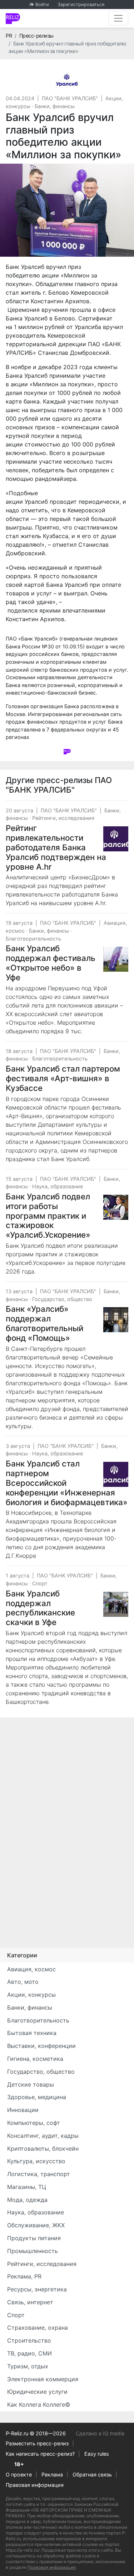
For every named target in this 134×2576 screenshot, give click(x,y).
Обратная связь (92, 2474)
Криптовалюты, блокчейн (43, 2149)
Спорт (40, 1583)
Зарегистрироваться (81, 4)
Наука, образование (58, 1186)
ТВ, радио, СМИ (29, 2353)
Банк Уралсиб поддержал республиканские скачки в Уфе (40, 1608)
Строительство (29, 2340)
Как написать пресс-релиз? (40, 2454)
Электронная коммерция (43, 2379)
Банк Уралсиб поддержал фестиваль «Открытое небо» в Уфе (51, 963)
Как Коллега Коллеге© (39, 2405)
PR (9, 36)
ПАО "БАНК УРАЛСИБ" (70, 98)
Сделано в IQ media (100, 2433)
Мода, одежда (27, 2200)
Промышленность (33, 2251)
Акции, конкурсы (31, 1995)
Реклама (52, 2474)
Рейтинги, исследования (63, 818)
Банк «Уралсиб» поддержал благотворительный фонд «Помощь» (44, 1323)
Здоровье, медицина (37, 2097)
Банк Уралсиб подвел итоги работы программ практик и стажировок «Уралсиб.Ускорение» (48, 1216)
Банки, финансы (55, 106)
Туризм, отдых (28, 2366)
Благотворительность (33, 939)
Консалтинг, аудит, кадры (43, 2136)
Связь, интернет (30, 2302)
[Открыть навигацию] (118, 18)
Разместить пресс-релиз (37, 2443)
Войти (42, 4)
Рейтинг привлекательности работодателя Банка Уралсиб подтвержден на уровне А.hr (56, 847)
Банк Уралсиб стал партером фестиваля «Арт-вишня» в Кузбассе (63, 1078)
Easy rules (97, 2454)
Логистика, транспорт (39, 2174)
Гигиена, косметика (35, 2059)
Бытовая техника (32, 2033)
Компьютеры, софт (34, 2123)
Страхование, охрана (38, 2328)
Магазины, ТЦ (27, 2187)
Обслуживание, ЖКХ (36, 2225)
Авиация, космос (31, 1969)
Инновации (23, 2110)
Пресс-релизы (36, 36)
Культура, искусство (36, 2161)
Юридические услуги (37, 2392)
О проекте (19, 2474)
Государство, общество (62, 1299)
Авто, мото (23, 1982)
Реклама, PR (24, 2276)
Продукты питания (34, 2238)
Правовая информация (35, 2485)
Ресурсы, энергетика (37, 2289)
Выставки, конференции (41, 2046)
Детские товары (31, 2084)
